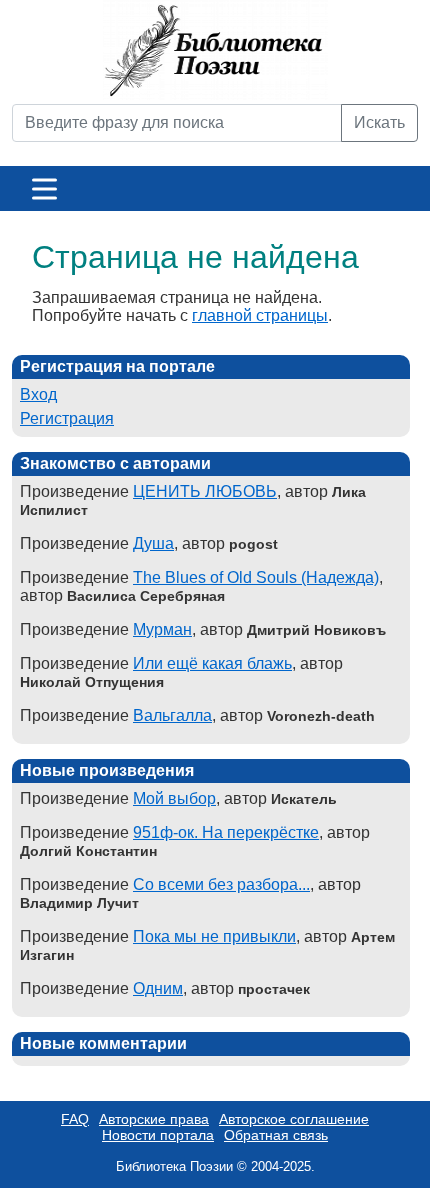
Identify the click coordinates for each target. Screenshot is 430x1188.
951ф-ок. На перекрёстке (226, 832)
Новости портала (158, 1135)
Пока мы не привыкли (214, 936)
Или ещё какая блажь (212, 663)
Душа (153, 543)
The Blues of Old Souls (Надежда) (256, 577)
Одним (158, 988)
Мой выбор (174, 798)
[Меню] (44, 188)
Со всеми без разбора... (221, 884)
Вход (38, 394)
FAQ (75, 1119)
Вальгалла (172, 715)
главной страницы (260, 315)
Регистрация (67, 418)
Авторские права (154, 1119)
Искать (379, 122)
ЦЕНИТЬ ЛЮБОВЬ (205, 491)
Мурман (162, 629)
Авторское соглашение (294, 1119)
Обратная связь (276, 1135)
